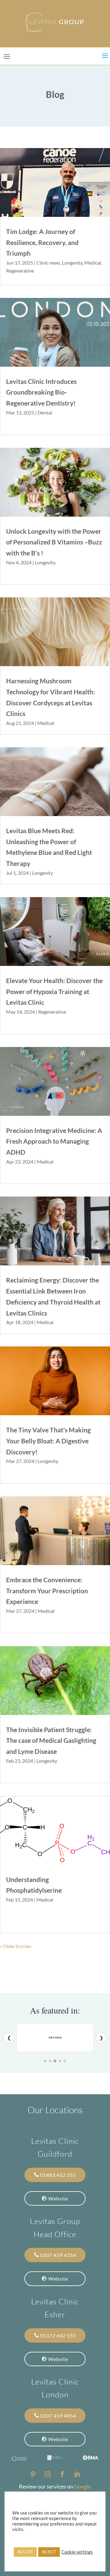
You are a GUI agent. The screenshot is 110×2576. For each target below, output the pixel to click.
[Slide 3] (55, 2061)
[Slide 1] (45, 2061)
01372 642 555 (58, 2335)
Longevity (72, 263)
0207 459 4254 (58, 2255)
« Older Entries (16, 1946)
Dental (45, 412)
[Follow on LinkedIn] (77, 2474)
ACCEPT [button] (25, 2552)
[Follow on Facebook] (62, 2474)
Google (83, 2486)
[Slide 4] (60, 2061)
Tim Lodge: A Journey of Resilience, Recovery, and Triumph (42, 242)
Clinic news (48, 263)
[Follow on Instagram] (48, 2474)
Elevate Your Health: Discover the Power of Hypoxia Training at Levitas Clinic (54, 991)
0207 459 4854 (58, 2416)
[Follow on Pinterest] (33, 2474)
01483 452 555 (58, 2175)
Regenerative (20, 271)
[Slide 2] (50, 2061)
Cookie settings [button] (77, 2552)
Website (58, 2198)
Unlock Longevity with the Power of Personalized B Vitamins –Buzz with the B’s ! (54, 542)
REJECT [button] (49, 2552)
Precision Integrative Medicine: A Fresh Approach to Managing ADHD (54, 1141)
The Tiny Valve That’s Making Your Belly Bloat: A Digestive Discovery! (48, 1441)
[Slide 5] (65, 2061)
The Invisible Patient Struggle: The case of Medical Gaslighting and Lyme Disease (51, 1740)
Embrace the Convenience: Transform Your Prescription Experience (47, 1591)
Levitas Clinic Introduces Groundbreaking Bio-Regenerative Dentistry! (41, 392)
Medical (93, 263)
